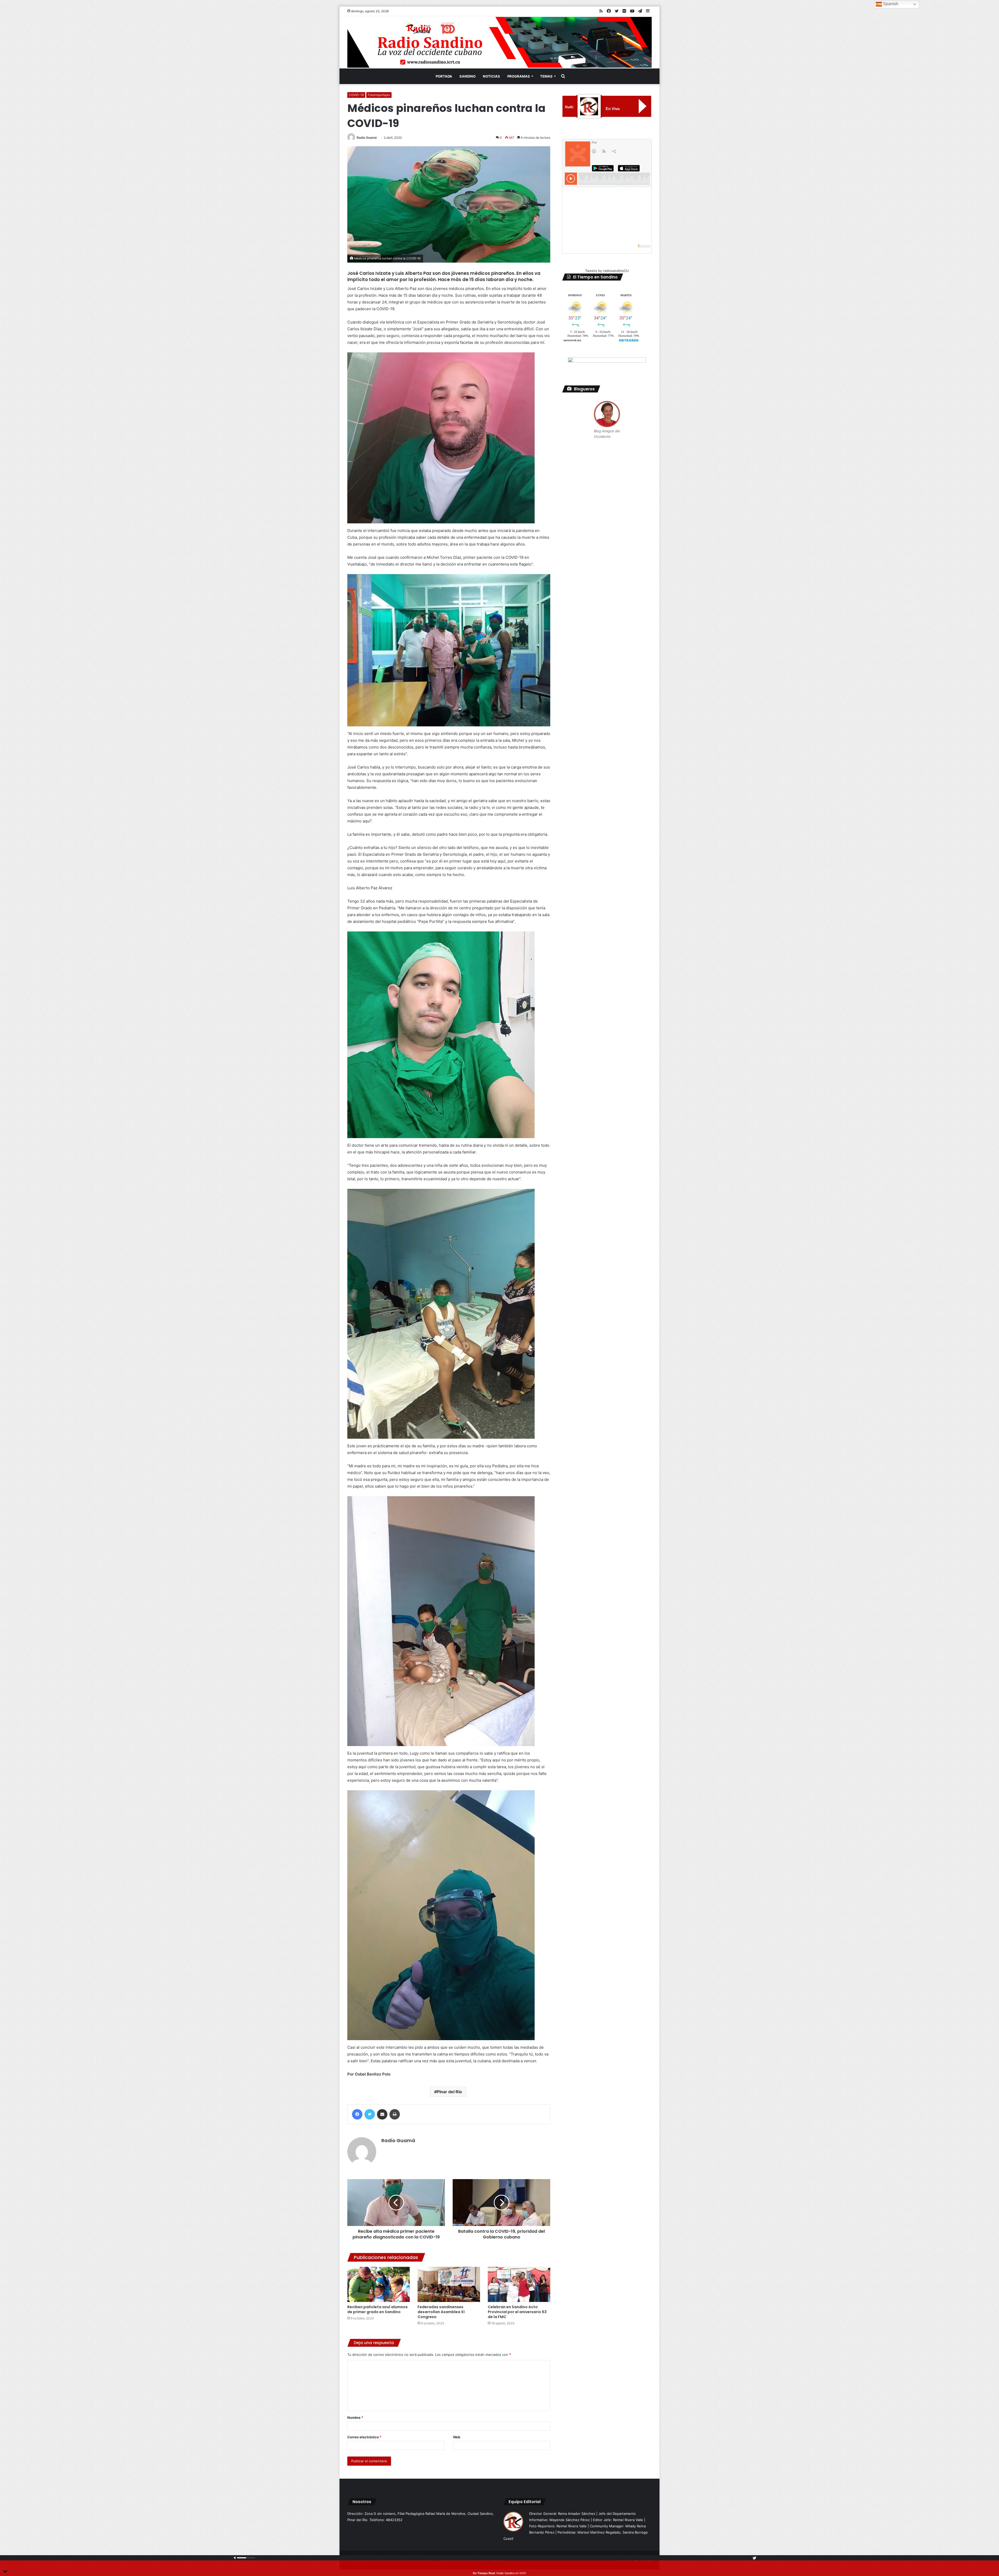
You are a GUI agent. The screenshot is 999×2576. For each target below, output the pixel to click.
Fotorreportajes (379, 95)
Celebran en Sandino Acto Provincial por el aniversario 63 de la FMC (517, 2312)
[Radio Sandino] (499, 42)
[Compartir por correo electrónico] (382, 2114)
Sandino (468, 76)
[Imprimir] (395, 2114)
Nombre (355, 2418)
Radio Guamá (367, 138)
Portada (444, 76)
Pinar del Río (449, 2092)
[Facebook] (357, 2114)
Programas (519, 76)
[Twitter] (370, 2114)
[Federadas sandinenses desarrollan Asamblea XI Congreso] (449, 2284)
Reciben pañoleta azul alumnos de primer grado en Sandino (377, 2309)
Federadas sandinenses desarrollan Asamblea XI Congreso (441, 2312)
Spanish (890, 4)
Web (457, 2437)
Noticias (491, 76)
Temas (546, 76)
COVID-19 (356, 95)
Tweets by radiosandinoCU (607, 271)
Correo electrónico (364, 2437)
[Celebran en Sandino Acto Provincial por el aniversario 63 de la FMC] (519, 2284)
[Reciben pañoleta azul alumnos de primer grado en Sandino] (379, 2284)
